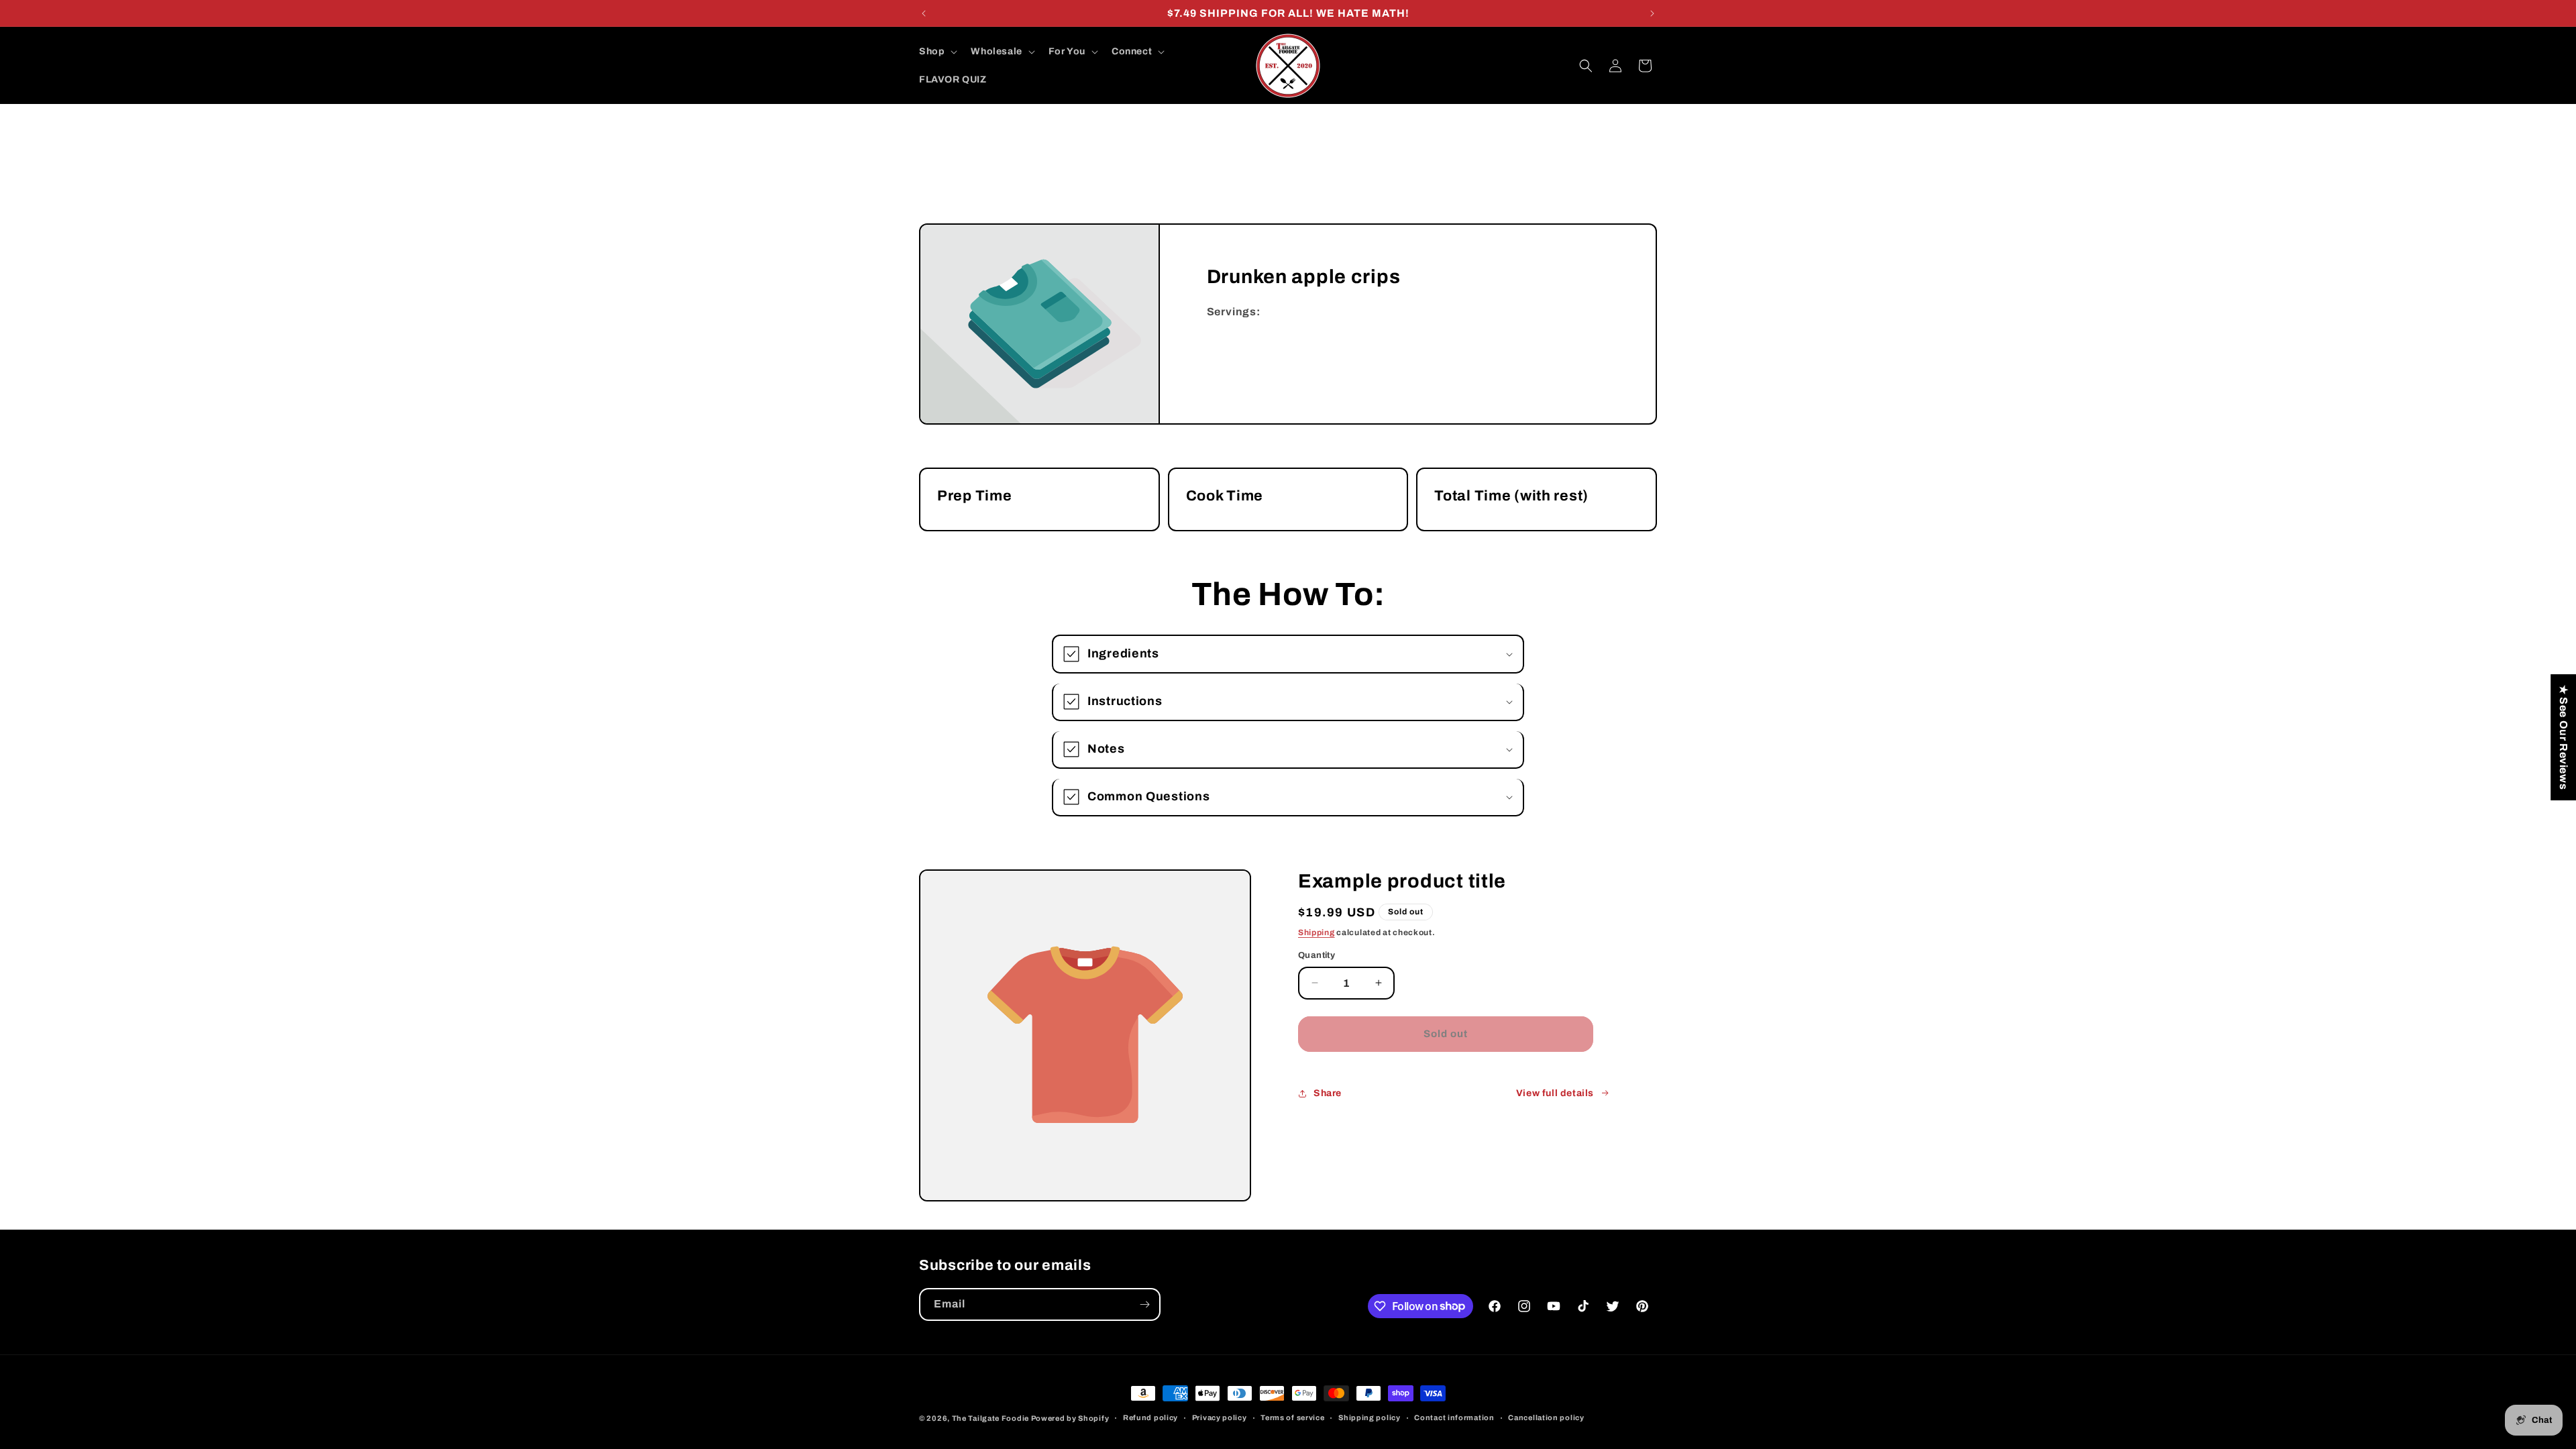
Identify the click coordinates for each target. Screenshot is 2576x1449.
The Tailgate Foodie (990, 1418)
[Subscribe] (1144, 1304)
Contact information (1454, 1417)
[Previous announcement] (924, 13)
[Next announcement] (1652, 13)
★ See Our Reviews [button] (2564, 737)
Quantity (1317, 955)
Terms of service (1292, 1417)
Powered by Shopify (1070, 1418)
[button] (937, 52)
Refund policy (1150, 1417)
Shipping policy (1370, 1417)
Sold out (1446, 1034)
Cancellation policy (1546, 1417)
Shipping (1317, 932)
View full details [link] (1555, 1093)
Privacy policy (1220, 1417)
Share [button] (1328, 1093)
